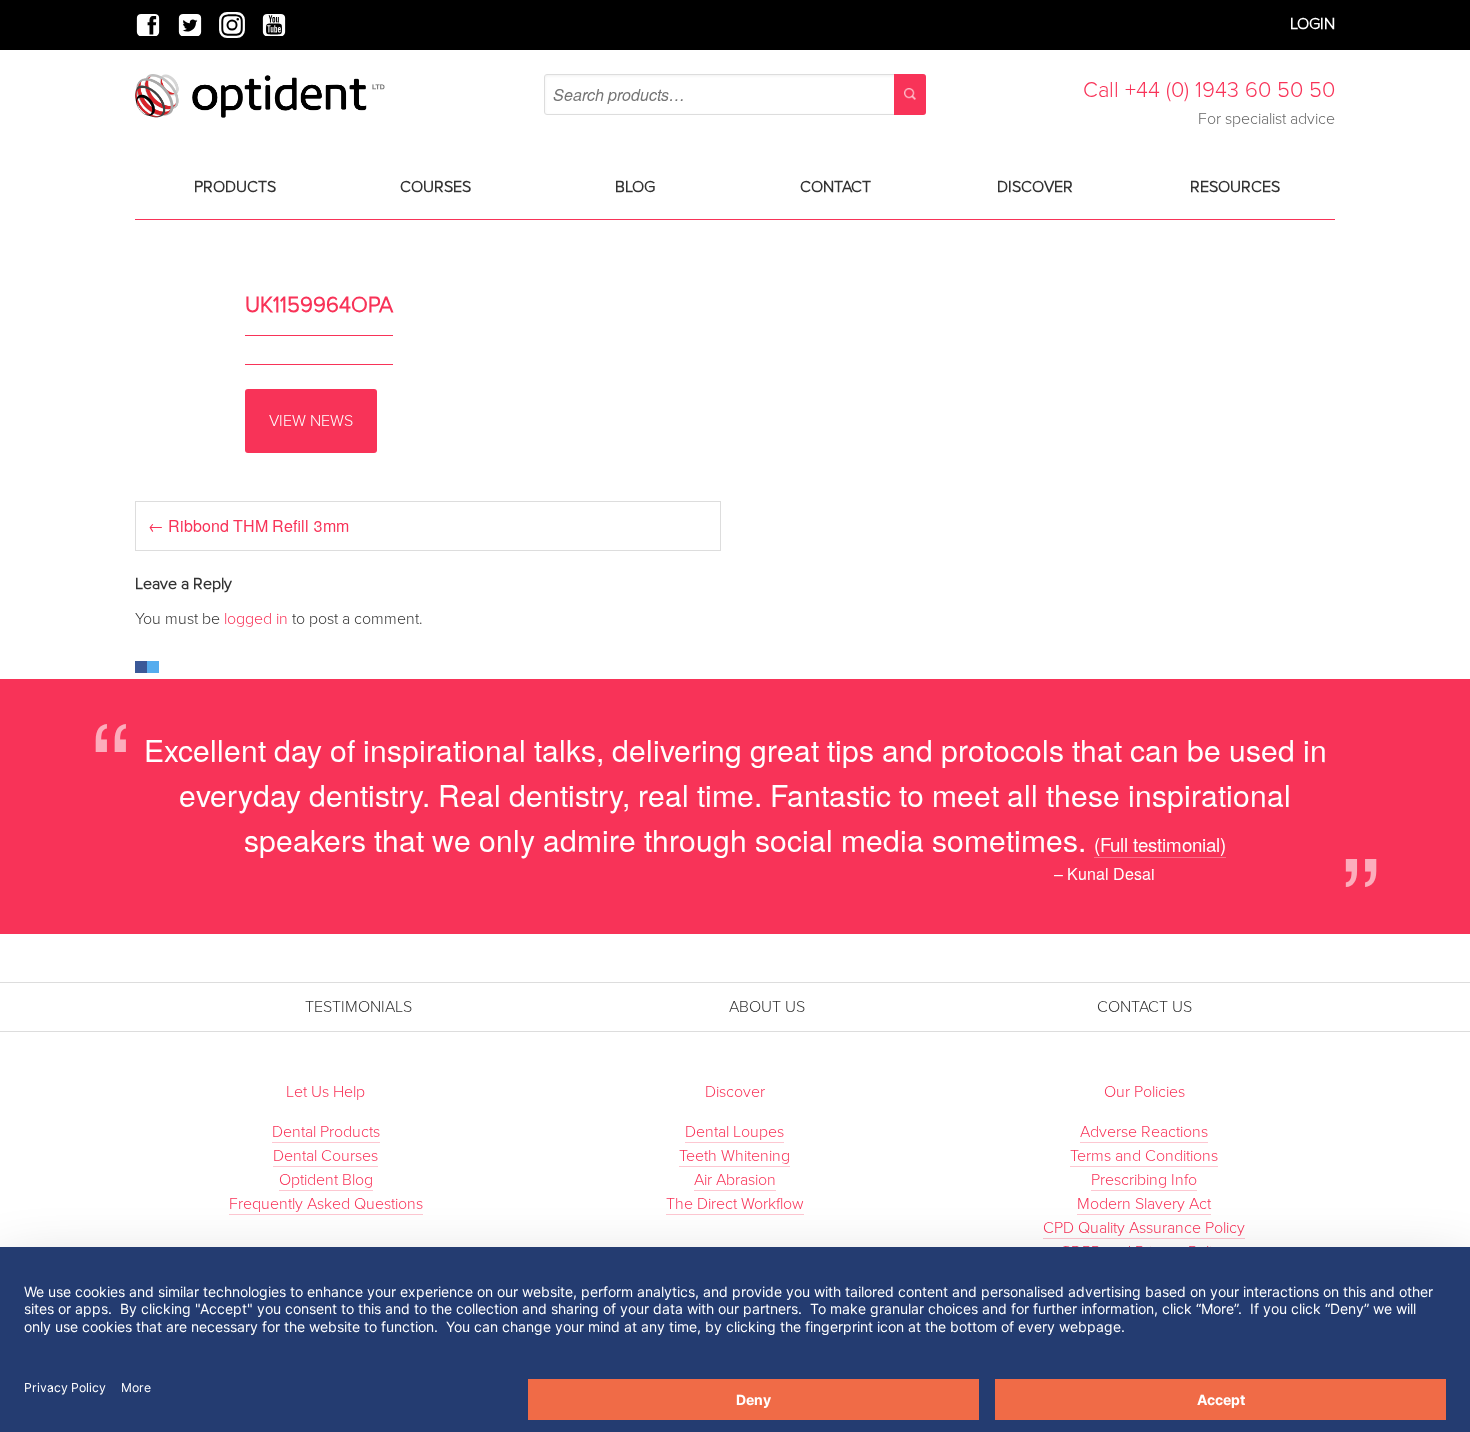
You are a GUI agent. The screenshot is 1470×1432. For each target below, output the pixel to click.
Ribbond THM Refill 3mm (248, 525)
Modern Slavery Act (1144, 1204)
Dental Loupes (734, 1132)
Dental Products (326, 1132)
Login (1312, 24)
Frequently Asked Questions (326, 1204)
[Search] (910, 94)
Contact (835, 187)
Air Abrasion (735, 1180)
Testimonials (358, 1007)
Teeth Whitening (734, 1156)
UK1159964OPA (319, 305)
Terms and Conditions (1144, 1156)
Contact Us (1144, 1007)
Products (235, 187)
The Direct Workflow (735, 1204)
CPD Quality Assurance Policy (1144, 1228)
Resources (1235, 187)
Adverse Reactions (1144, 1132)
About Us (767, 1007)
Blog (635, 187)
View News (311, 421)
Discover (1035, 187)
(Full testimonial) (1160, 843)
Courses (435, 187)
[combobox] (734, 94)
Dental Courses (325, 1156)
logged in (256, 619)
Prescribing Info (1144, 1180)
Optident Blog (326, 1180)
